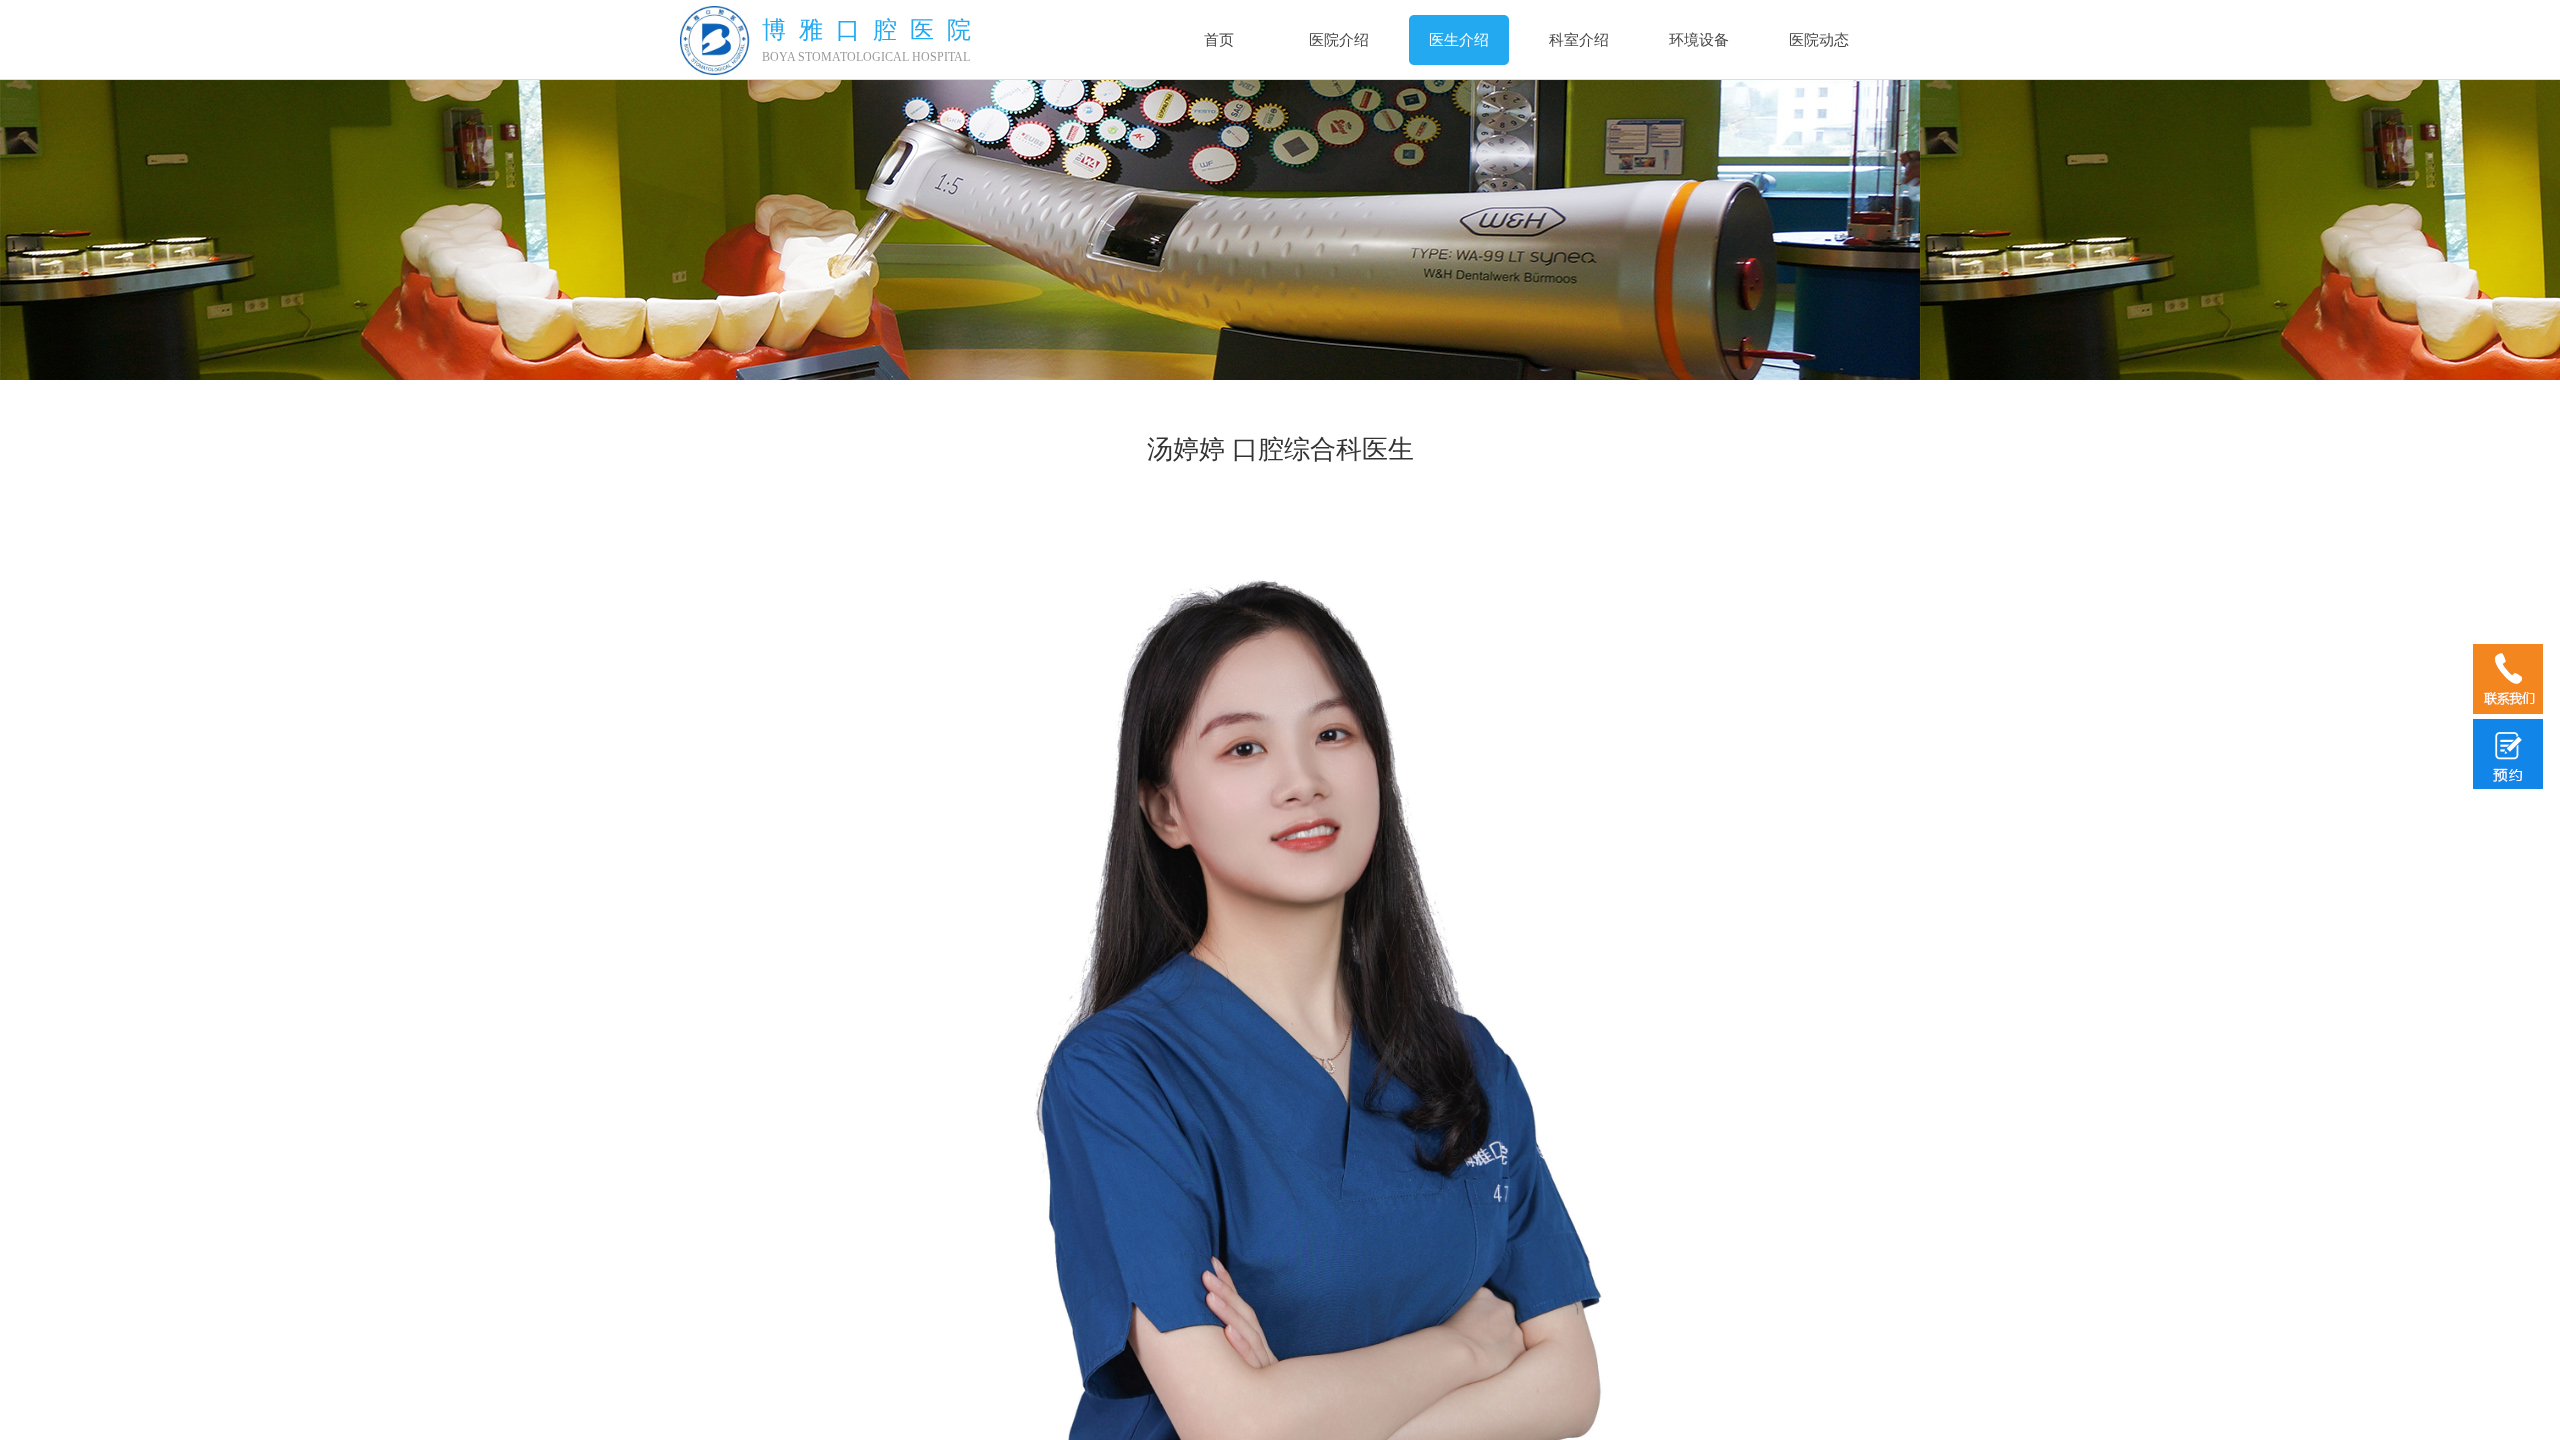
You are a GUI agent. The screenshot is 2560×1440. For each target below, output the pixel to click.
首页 (1219, 40)
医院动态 (1819, 40)
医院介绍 (1339, 40)
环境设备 (1699, 40)
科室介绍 (1579, 40)
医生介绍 (1459, 40)
